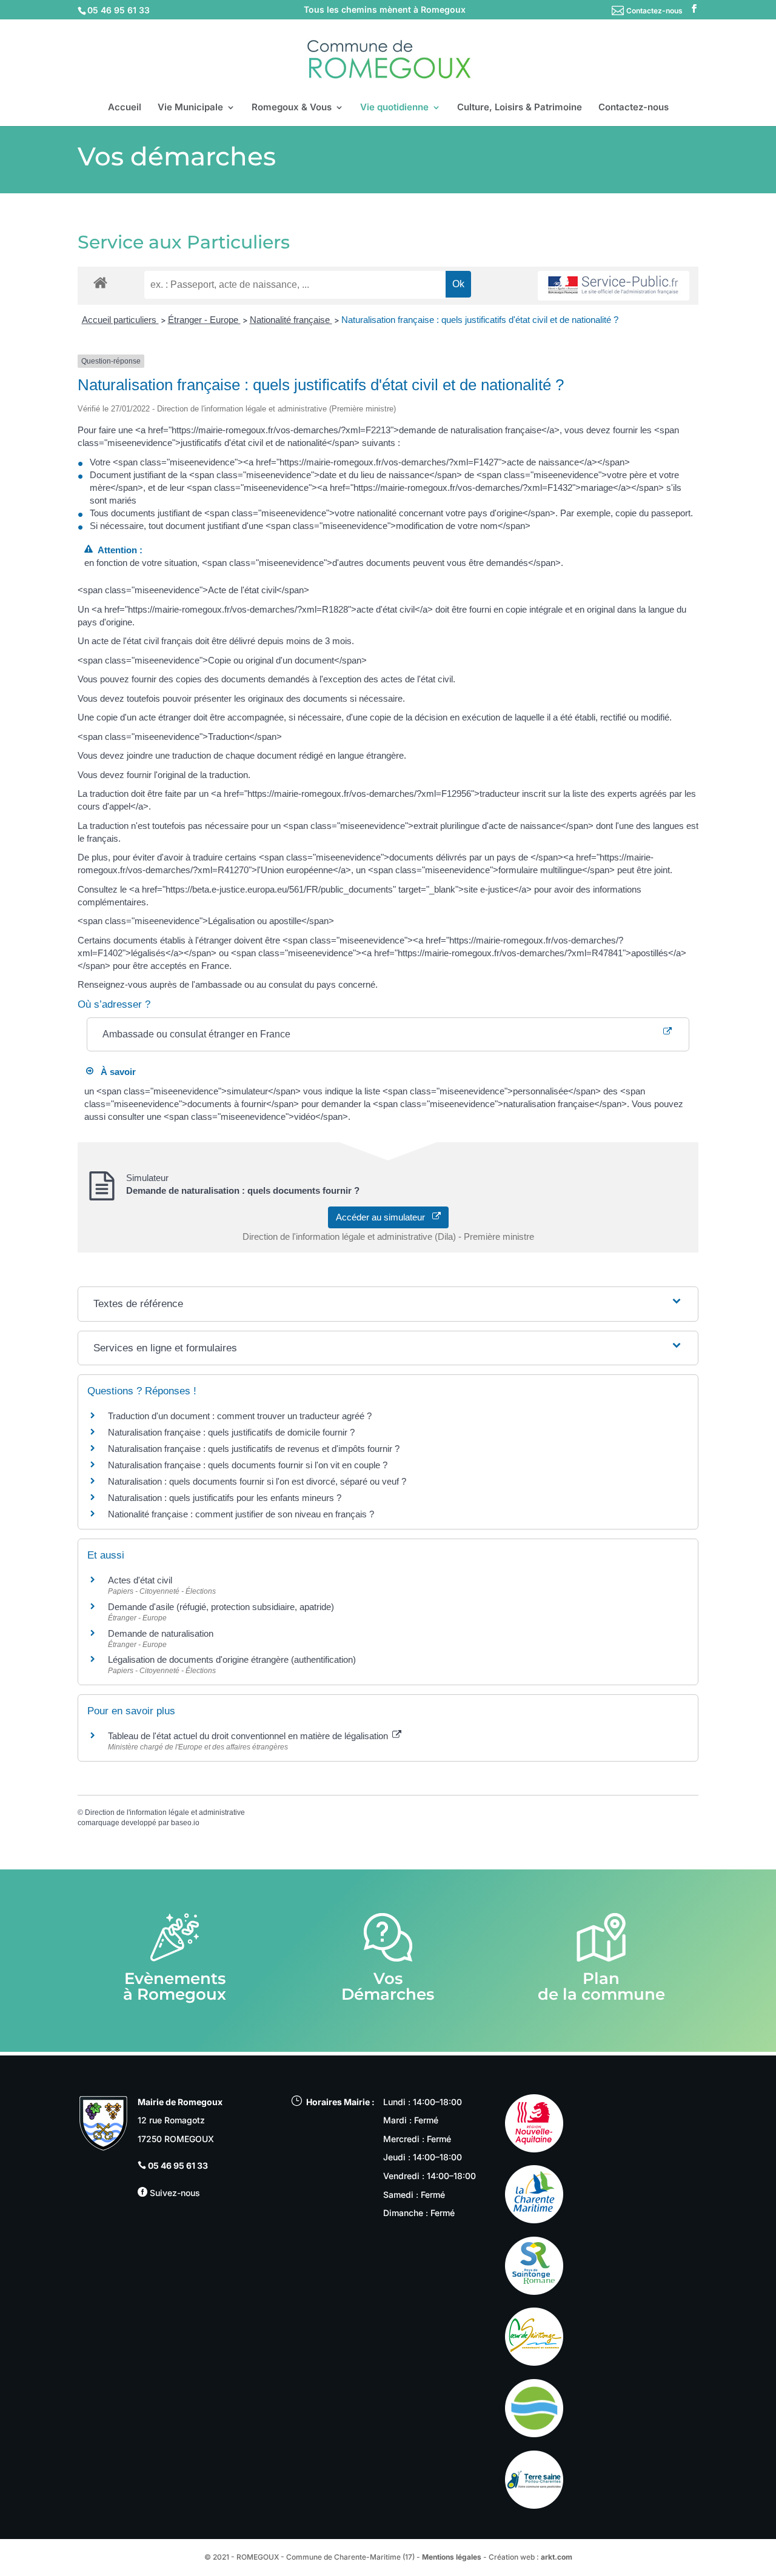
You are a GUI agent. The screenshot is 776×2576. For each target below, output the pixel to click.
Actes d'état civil (140, 1580)
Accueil (125, 108)
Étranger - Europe (204, 320)
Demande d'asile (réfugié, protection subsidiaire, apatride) (221, 1607)
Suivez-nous (174, 2193)
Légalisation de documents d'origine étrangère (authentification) (232, 1659)
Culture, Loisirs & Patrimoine (520, 108)
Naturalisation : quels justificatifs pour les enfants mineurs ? (225, 1498)
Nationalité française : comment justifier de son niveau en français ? (241, 1514)
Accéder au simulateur (384, 1217)
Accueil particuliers (120, 320)
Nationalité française (291, 320)
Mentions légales (452, 2557)
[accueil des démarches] (100, 282)
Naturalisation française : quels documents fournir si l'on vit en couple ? (248, 1465)
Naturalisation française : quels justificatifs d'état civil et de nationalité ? (480, 320)
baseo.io (185, 1823)
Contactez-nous (654, 11)
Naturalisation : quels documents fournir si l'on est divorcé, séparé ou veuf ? (257, 1481)
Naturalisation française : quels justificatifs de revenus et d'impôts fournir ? (254, 1449)
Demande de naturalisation (161, 1633)
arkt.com (557, 2557)
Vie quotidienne (394, 108)
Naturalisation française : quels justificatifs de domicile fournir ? (231, 1432)
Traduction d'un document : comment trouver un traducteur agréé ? (240, 1416)
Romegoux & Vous (292, 108)
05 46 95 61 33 (178, 2165)
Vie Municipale (190, 108)
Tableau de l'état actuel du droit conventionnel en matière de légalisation (249, 1736)
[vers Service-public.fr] (614, 286)
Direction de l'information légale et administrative (165, 1812)
